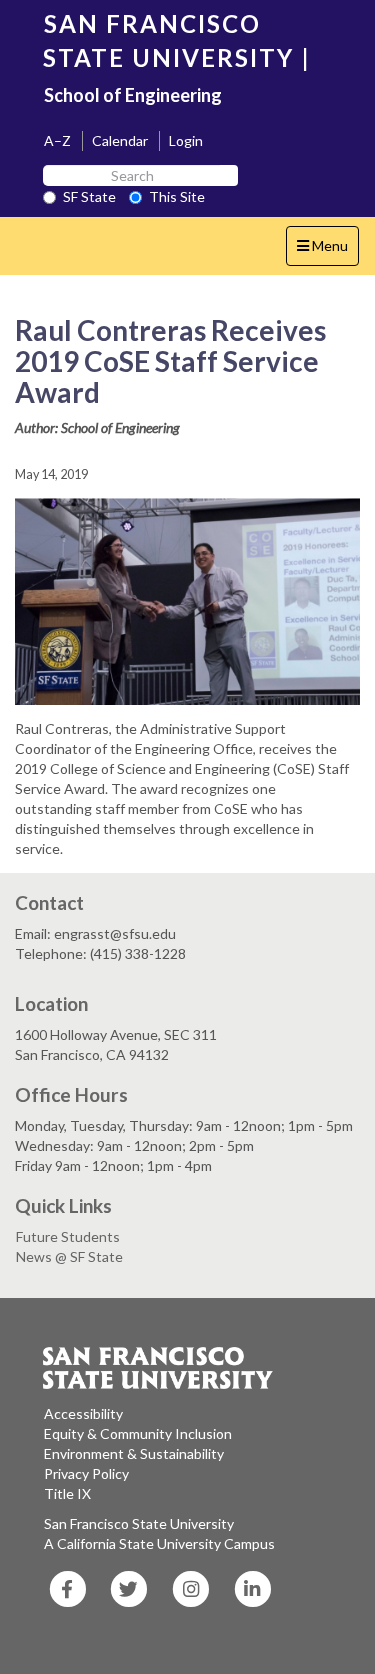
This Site (177, 196)
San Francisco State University (139, 1523)
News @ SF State (69, 1256)
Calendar (120, 140)
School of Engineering (133, 95)
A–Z (57, 140)
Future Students (68, 1236)
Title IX (67, 1493)
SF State (89, 196)
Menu (327, 251)
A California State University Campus (159, 1543)
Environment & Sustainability (134, 1453)
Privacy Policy (86, 1473)
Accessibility (83, 1413)
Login (186, 140)
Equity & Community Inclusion (138, 1433)
